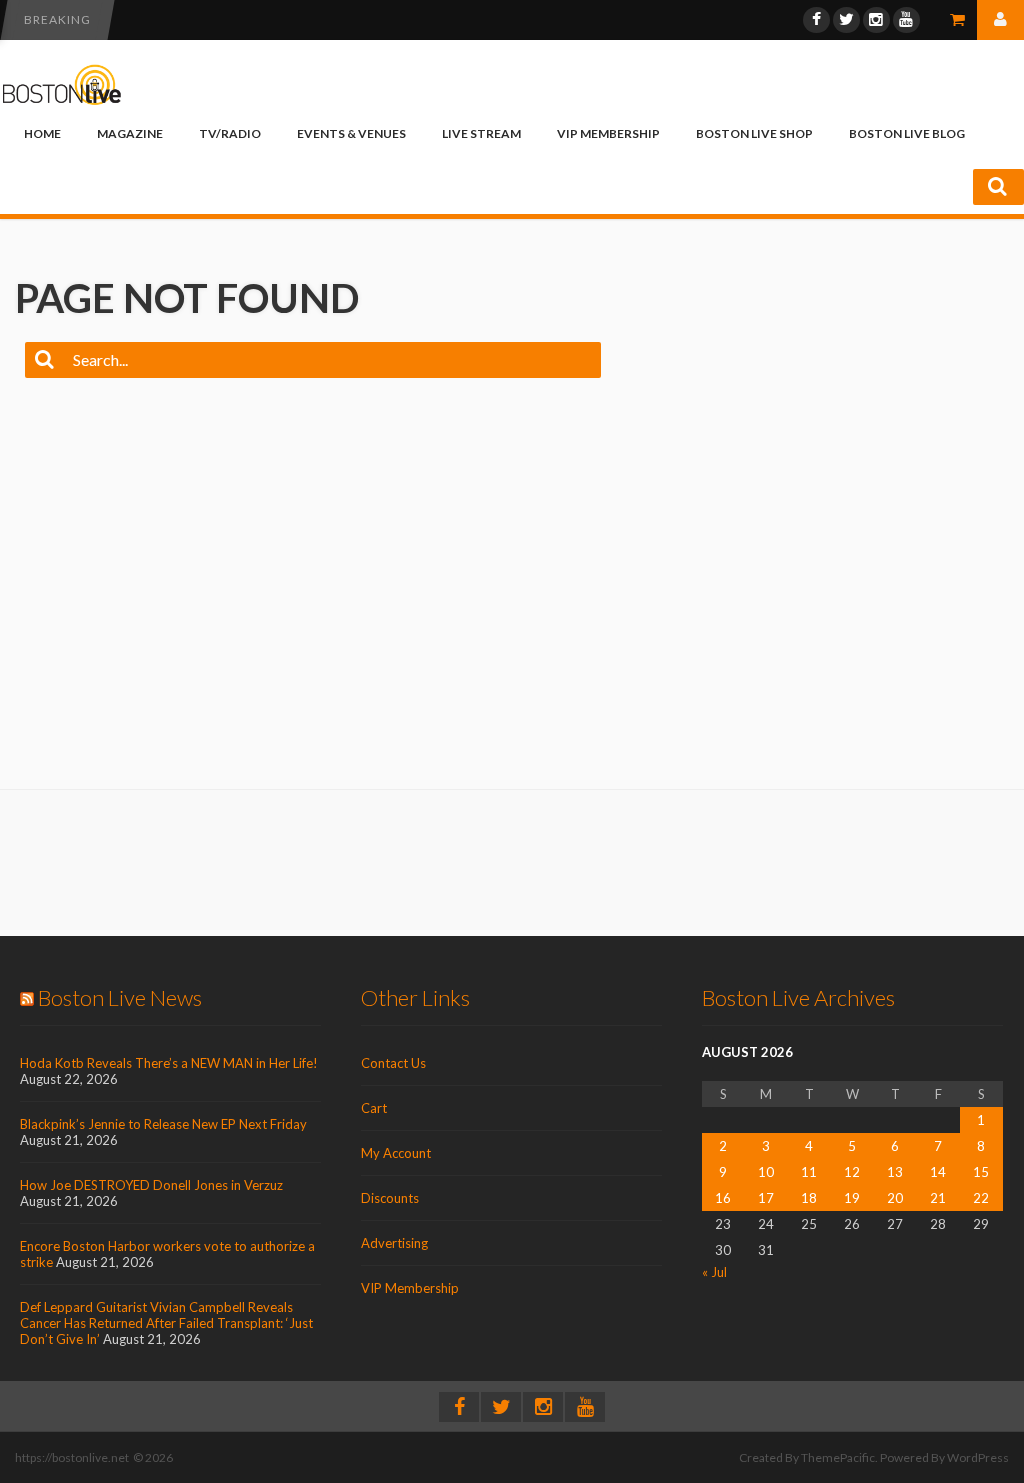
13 (895, 1172)
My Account (396, 1153)
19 (852, 1198)
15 (981, 1172)
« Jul (714, 1272)
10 (766, 1172)
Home (42, 133)
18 (809, 1198)
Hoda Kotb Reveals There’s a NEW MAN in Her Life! (169, 1063)
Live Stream (481, 133)
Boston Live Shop (754, 133)
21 (938, 1198)
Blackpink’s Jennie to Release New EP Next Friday (163, 1124)
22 (981, 1198)
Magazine (130, 133)
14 (938, 1172)
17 (766, 1198)
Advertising (394, 1243)
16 (723, 1198)
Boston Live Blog (907, 133)
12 (852, 1172)
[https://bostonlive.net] (62, 101)
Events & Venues (351, 133)
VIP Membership (608, 133)
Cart (374, 1108)
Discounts (390, 1198)
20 (895, 1198)
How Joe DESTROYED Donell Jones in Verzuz (151, 1185)
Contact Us (393, 1063)
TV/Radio (230, 133)
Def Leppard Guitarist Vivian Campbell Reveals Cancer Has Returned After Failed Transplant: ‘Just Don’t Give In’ (166, 1323)
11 (809, 1172)
